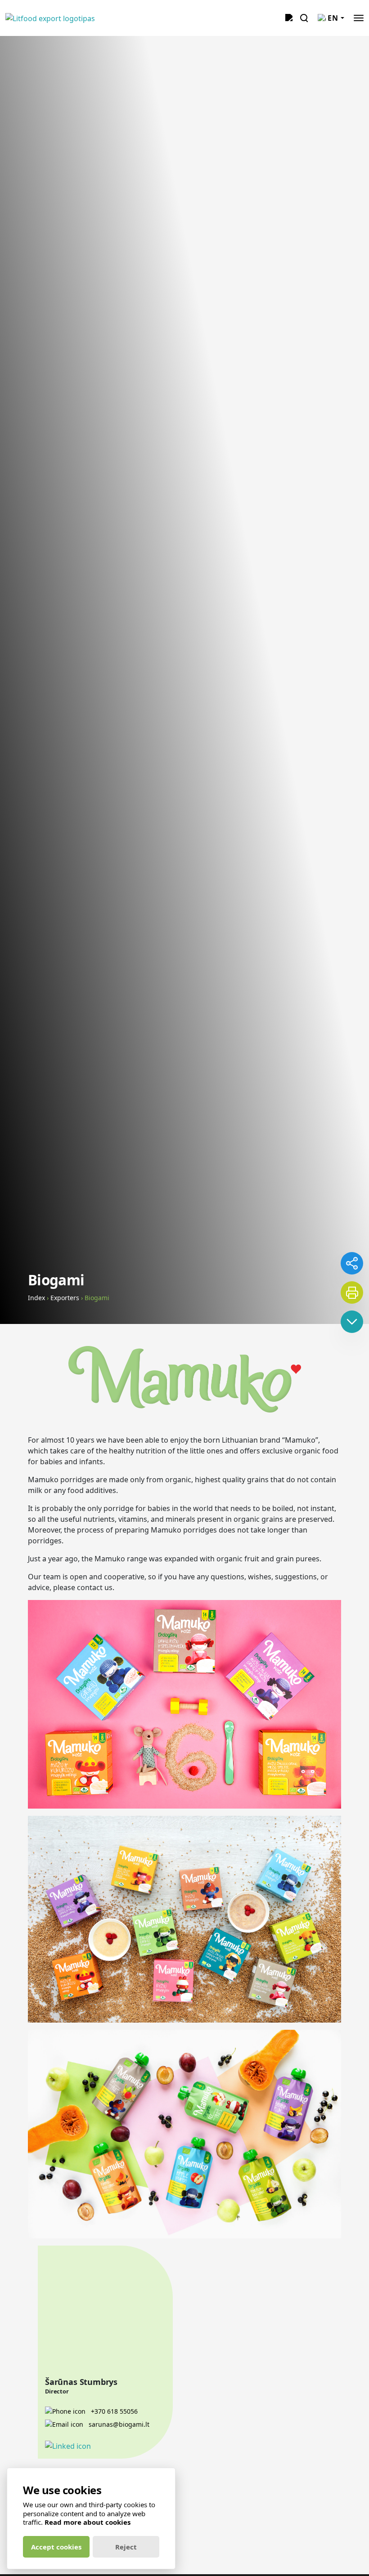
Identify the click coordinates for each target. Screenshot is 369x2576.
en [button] (333, 18)
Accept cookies (56, 2547)
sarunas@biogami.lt (118, 2424)
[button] (359, 18)
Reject (126, 2547)
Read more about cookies (88, 2522)
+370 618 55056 (113, 2411)
